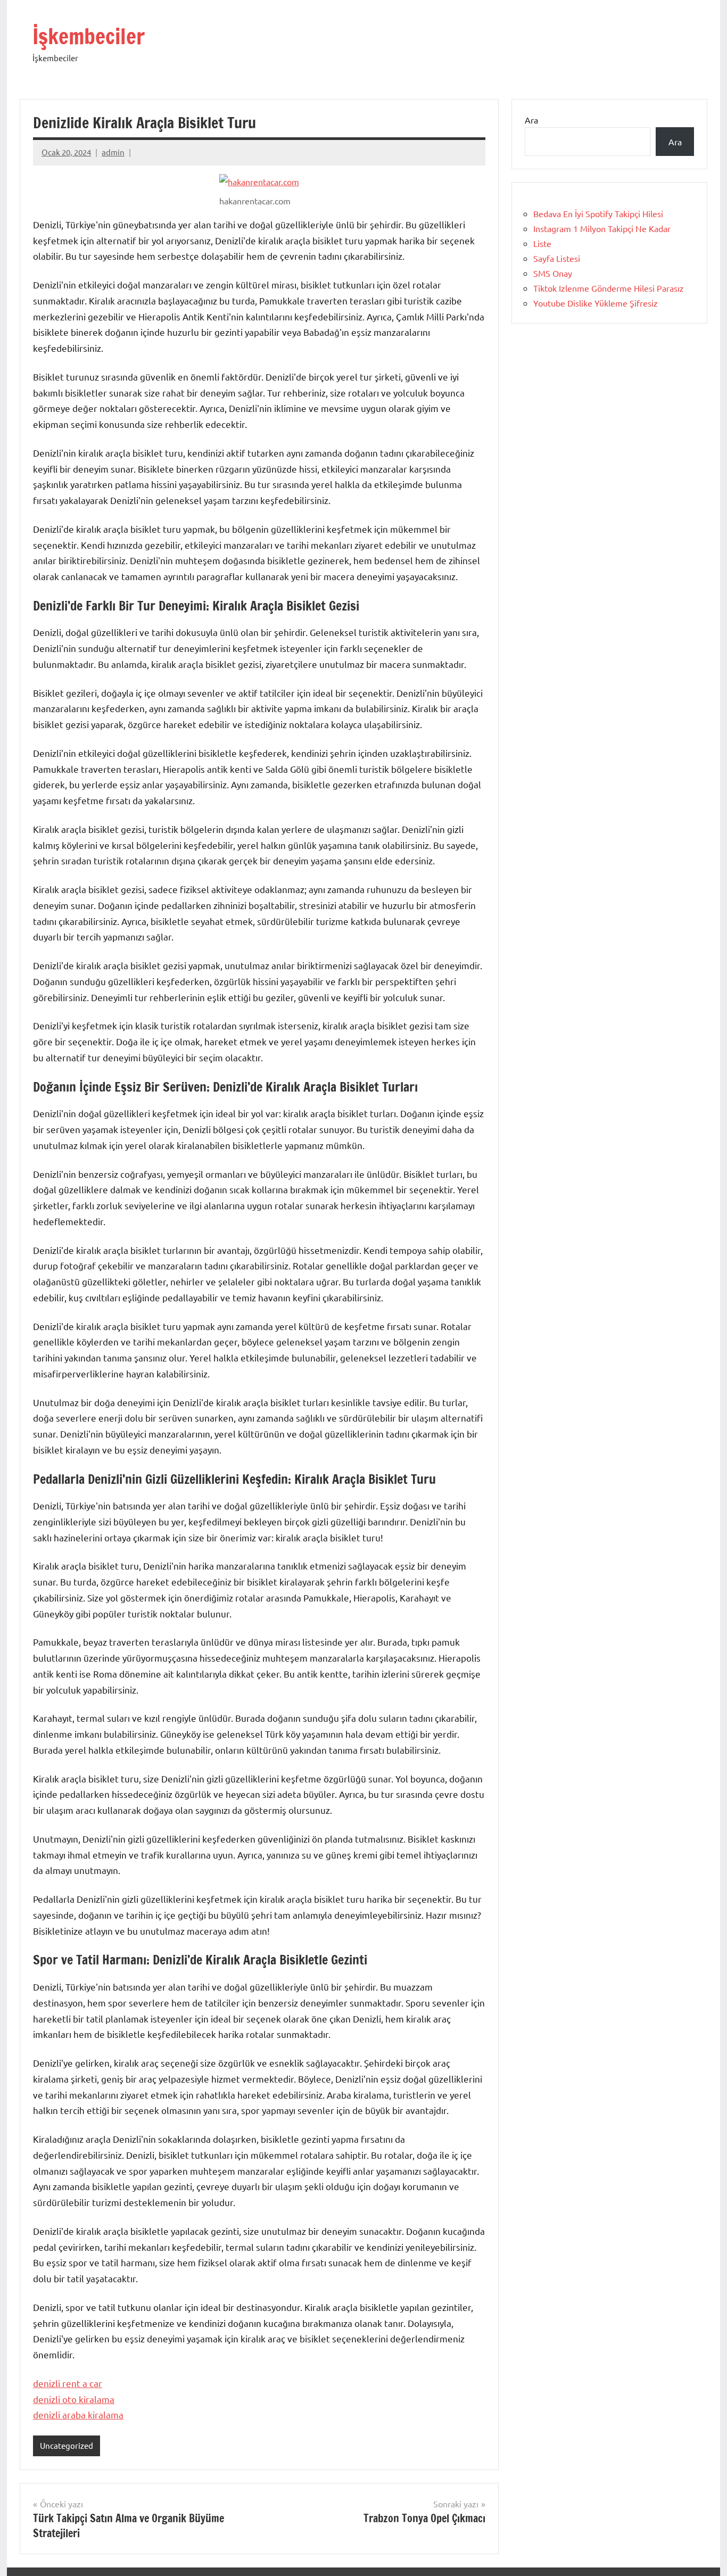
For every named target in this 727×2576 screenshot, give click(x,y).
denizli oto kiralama (74, 2399)
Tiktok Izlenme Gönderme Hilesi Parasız (609, 288)
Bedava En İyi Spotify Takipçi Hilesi (598, 213)
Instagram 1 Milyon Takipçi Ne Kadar (602, 228)
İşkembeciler (89, 36)
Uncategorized (67, 2445)
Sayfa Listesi (557, 258)
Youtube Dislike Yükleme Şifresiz (596, 303)
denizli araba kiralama (78, 2414)
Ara (531, 120)
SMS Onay (553, 273)
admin (113, 152)
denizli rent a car (68, 2383)
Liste (542, 243)
